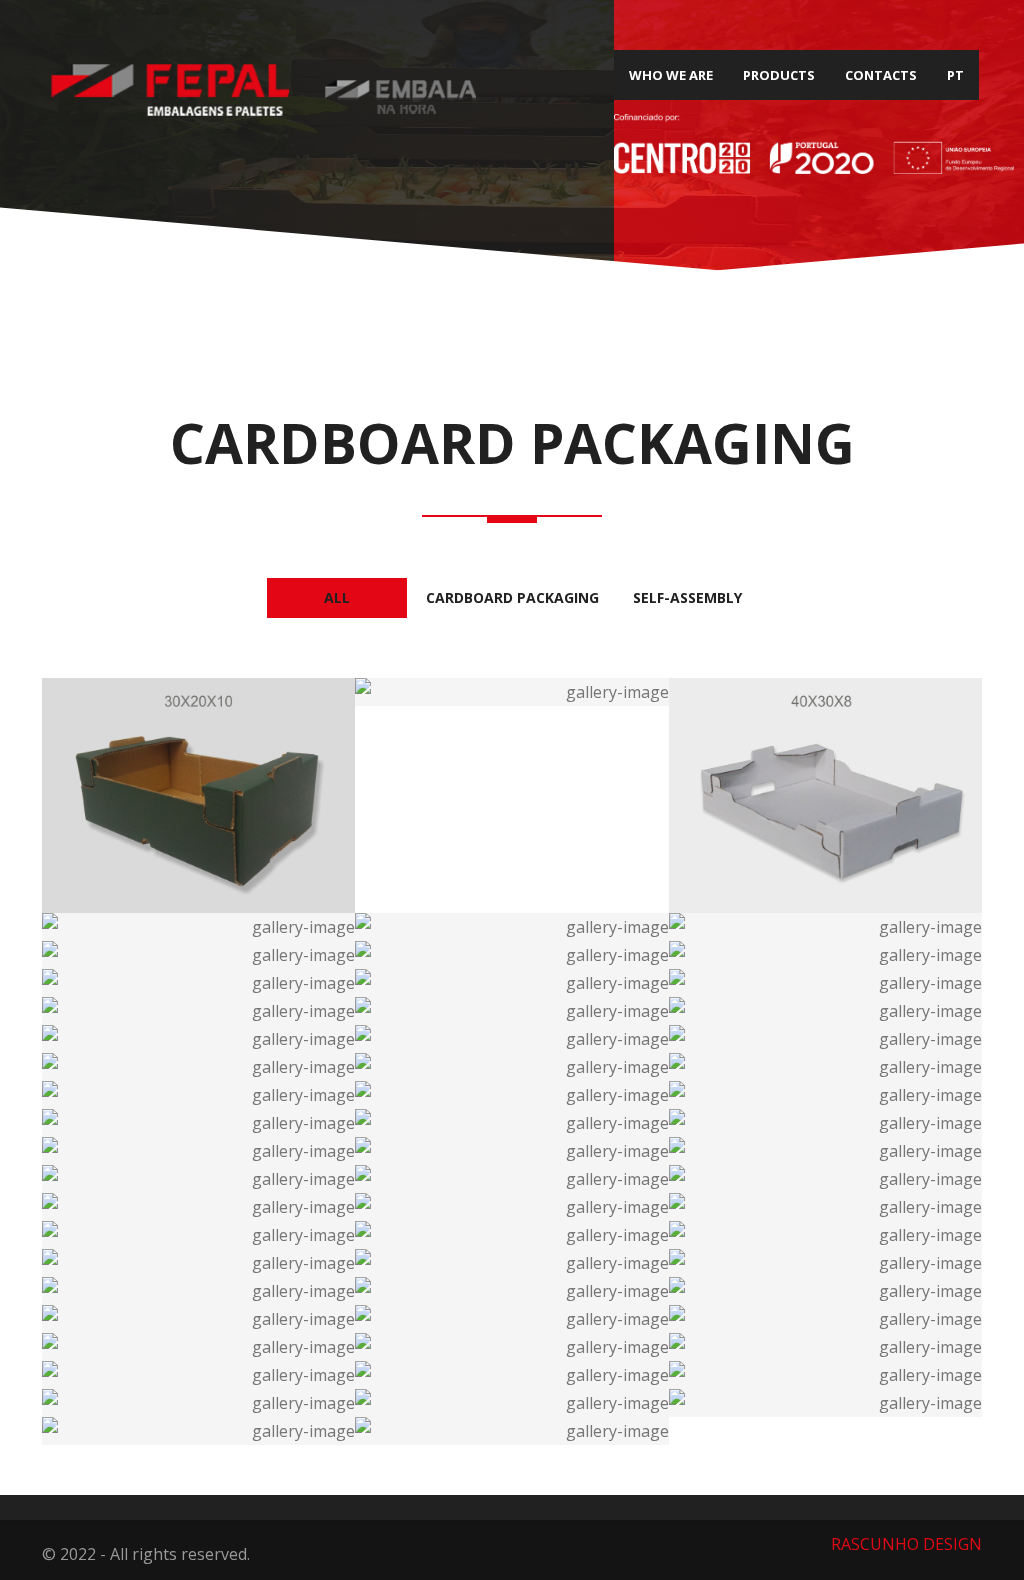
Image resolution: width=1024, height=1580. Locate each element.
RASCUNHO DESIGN (906, 1544)
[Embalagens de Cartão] (199, 795)
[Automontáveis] (825, 1319)
